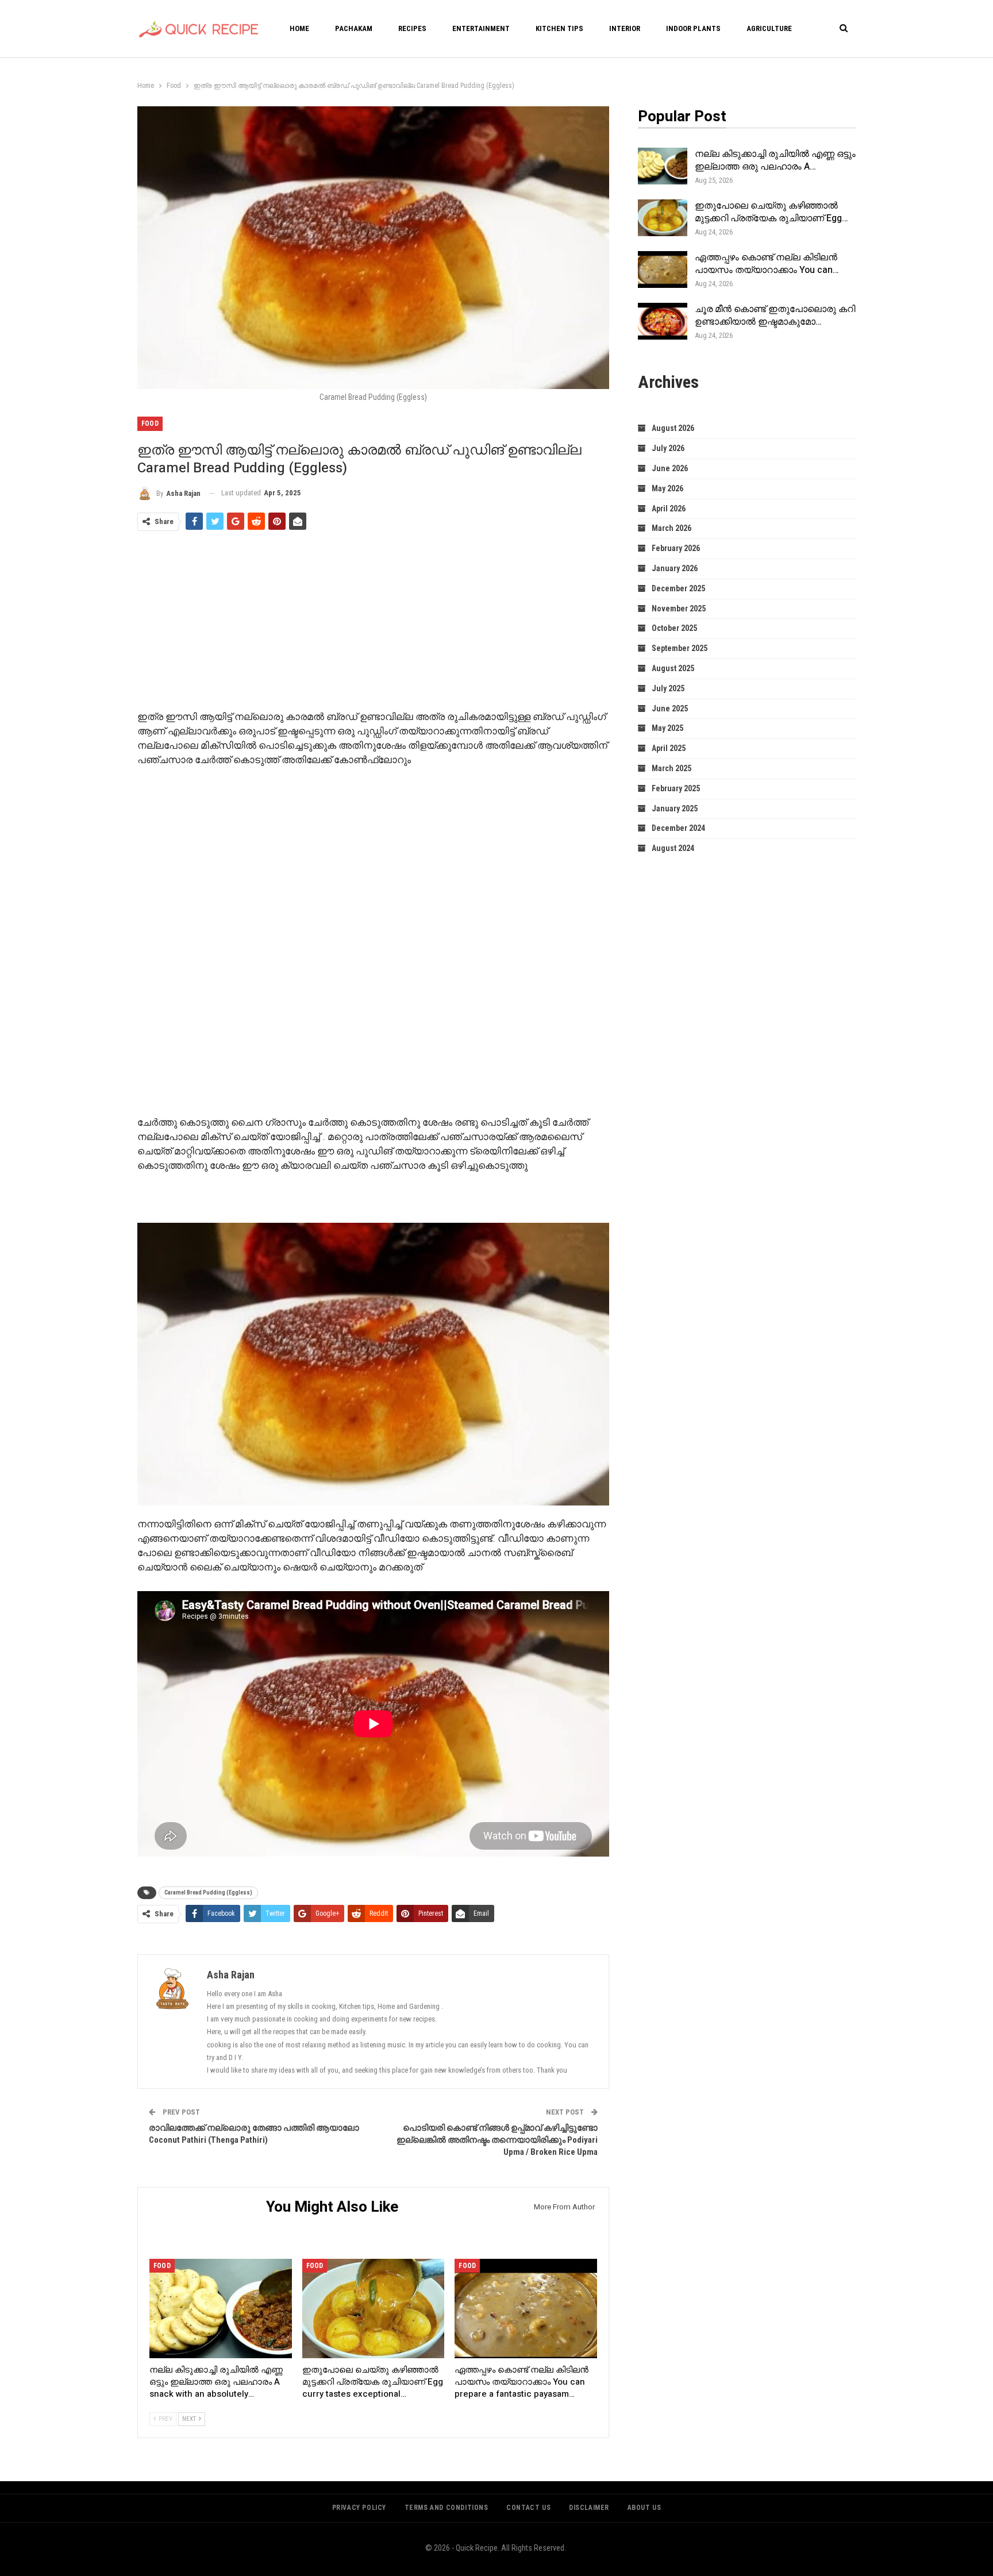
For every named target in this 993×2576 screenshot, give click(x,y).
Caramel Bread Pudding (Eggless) (208, 1892)
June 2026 (670, 468)
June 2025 (670, 709)
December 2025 (678, 588)
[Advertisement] (373, 622)
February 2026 (676, 548)
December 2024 (678, 828)
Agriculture (769, 28)
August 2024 (673, 848)
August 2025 (673, 668)
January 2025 (675, 808)
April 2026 (669, 509)
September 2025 (680, 648)
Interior (625, 28)
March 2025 (671, 768)
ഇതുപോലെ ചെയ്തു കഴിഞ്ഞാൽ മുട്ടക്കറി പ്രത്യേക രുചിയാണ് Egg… (771, 212)
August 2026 (673, 428)
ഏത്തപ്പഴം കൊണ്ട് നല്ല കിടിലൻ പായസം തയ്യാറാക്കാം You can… (767, 264)
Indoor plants (693, 28)
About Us (644, 2508)
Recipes (412, 28)
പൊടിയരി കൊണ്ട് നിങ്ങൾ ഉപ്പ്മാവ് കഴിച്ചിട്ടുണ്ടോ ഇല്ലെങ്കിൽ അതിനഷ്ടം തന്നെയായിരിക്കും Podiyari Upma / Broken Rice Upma (497, 2140)
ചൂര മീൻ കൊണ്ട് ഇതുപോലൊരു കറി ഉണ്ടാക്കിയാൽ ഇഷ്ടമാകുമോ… (775, 315)
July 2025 (668, 688)
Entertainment (481, 28)
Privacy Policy (359, 2508)
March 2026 (671, 528)
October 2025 (674, 628)
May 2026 (667, 488)
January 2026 (675, 568)
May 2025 (667, 728)
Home (299, 28)
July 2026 (668, 448)
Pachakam (354, 28)
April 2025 (669, 748)
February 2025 (676, 788)
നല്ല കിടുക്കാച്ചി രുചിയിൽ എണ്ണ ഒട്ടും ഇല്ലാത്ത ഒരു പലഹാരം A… (775, 160)
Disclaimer (589, 2508)
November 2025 (679, 609)
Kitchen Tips (559, 28)
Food (150, 423)
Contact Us (528, 2508)
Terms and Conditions (447, 2508)
